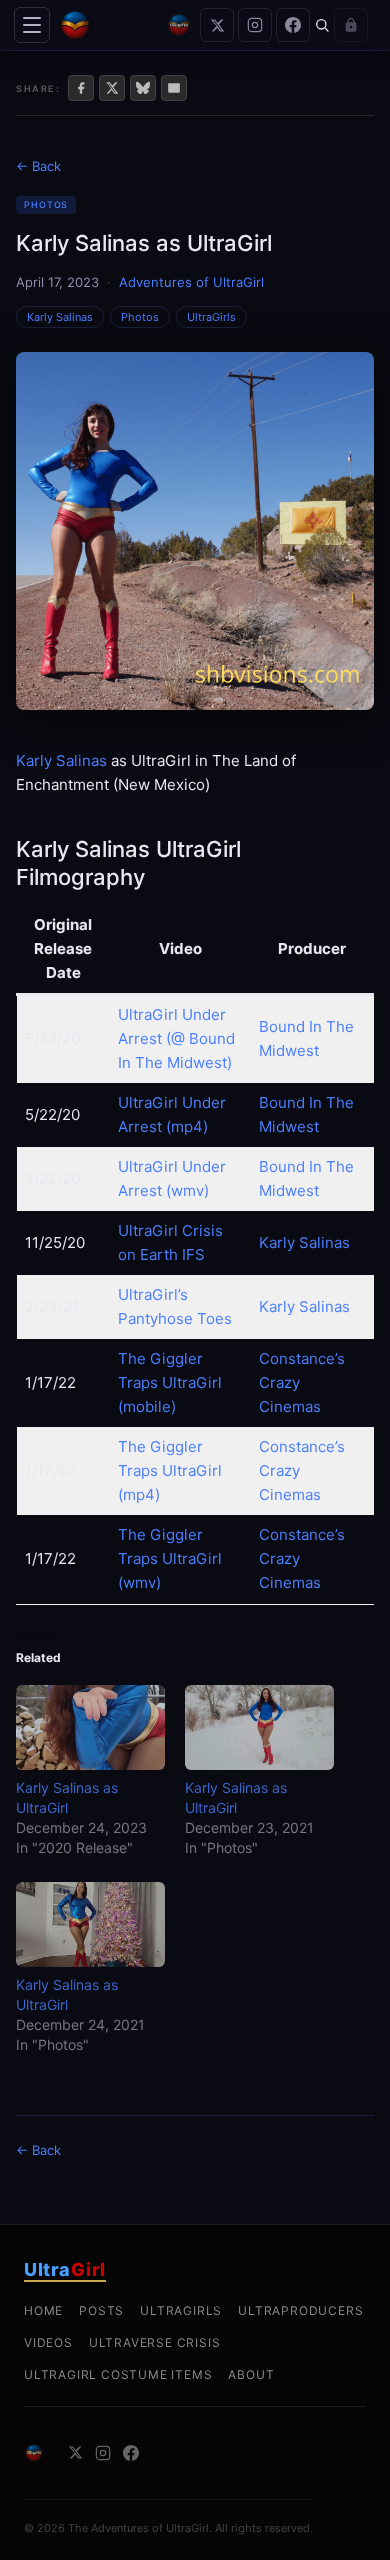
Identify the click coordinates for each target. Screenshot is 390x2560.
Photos (46, 204)
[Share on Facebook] (81, 88)
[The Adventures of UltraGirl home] (108, 25)
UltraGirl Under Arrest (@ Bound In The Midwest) (176, 1038)
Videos (48, 2342)
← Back (38, 166)
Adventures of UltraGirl (191, 282)
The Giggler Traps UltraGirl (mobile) (170, 1382)
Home (43, 2310)
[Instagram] (255, 25)
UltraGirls (211, 317)
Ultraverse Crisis (155, 2342)
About (251, 2374)
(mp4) (139, 1494)
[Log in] (351, 25)
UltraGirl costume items (118, 2374)
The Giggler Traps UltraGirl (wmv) (170, 1558)
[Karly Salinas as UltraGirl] (90, 1727)
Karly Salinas (60, 317)
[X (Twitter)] (217, 25)
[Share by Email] (174, 88)
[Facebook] (293, 25)
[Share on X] (112, 88)
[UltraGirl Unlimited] (179, 25)
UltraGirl (192, 1470)
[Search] (322, 25)
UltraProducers (300, 2310)
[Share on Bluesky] (143, 88)
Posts (101, 2310)
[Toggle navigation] (32, 25)
